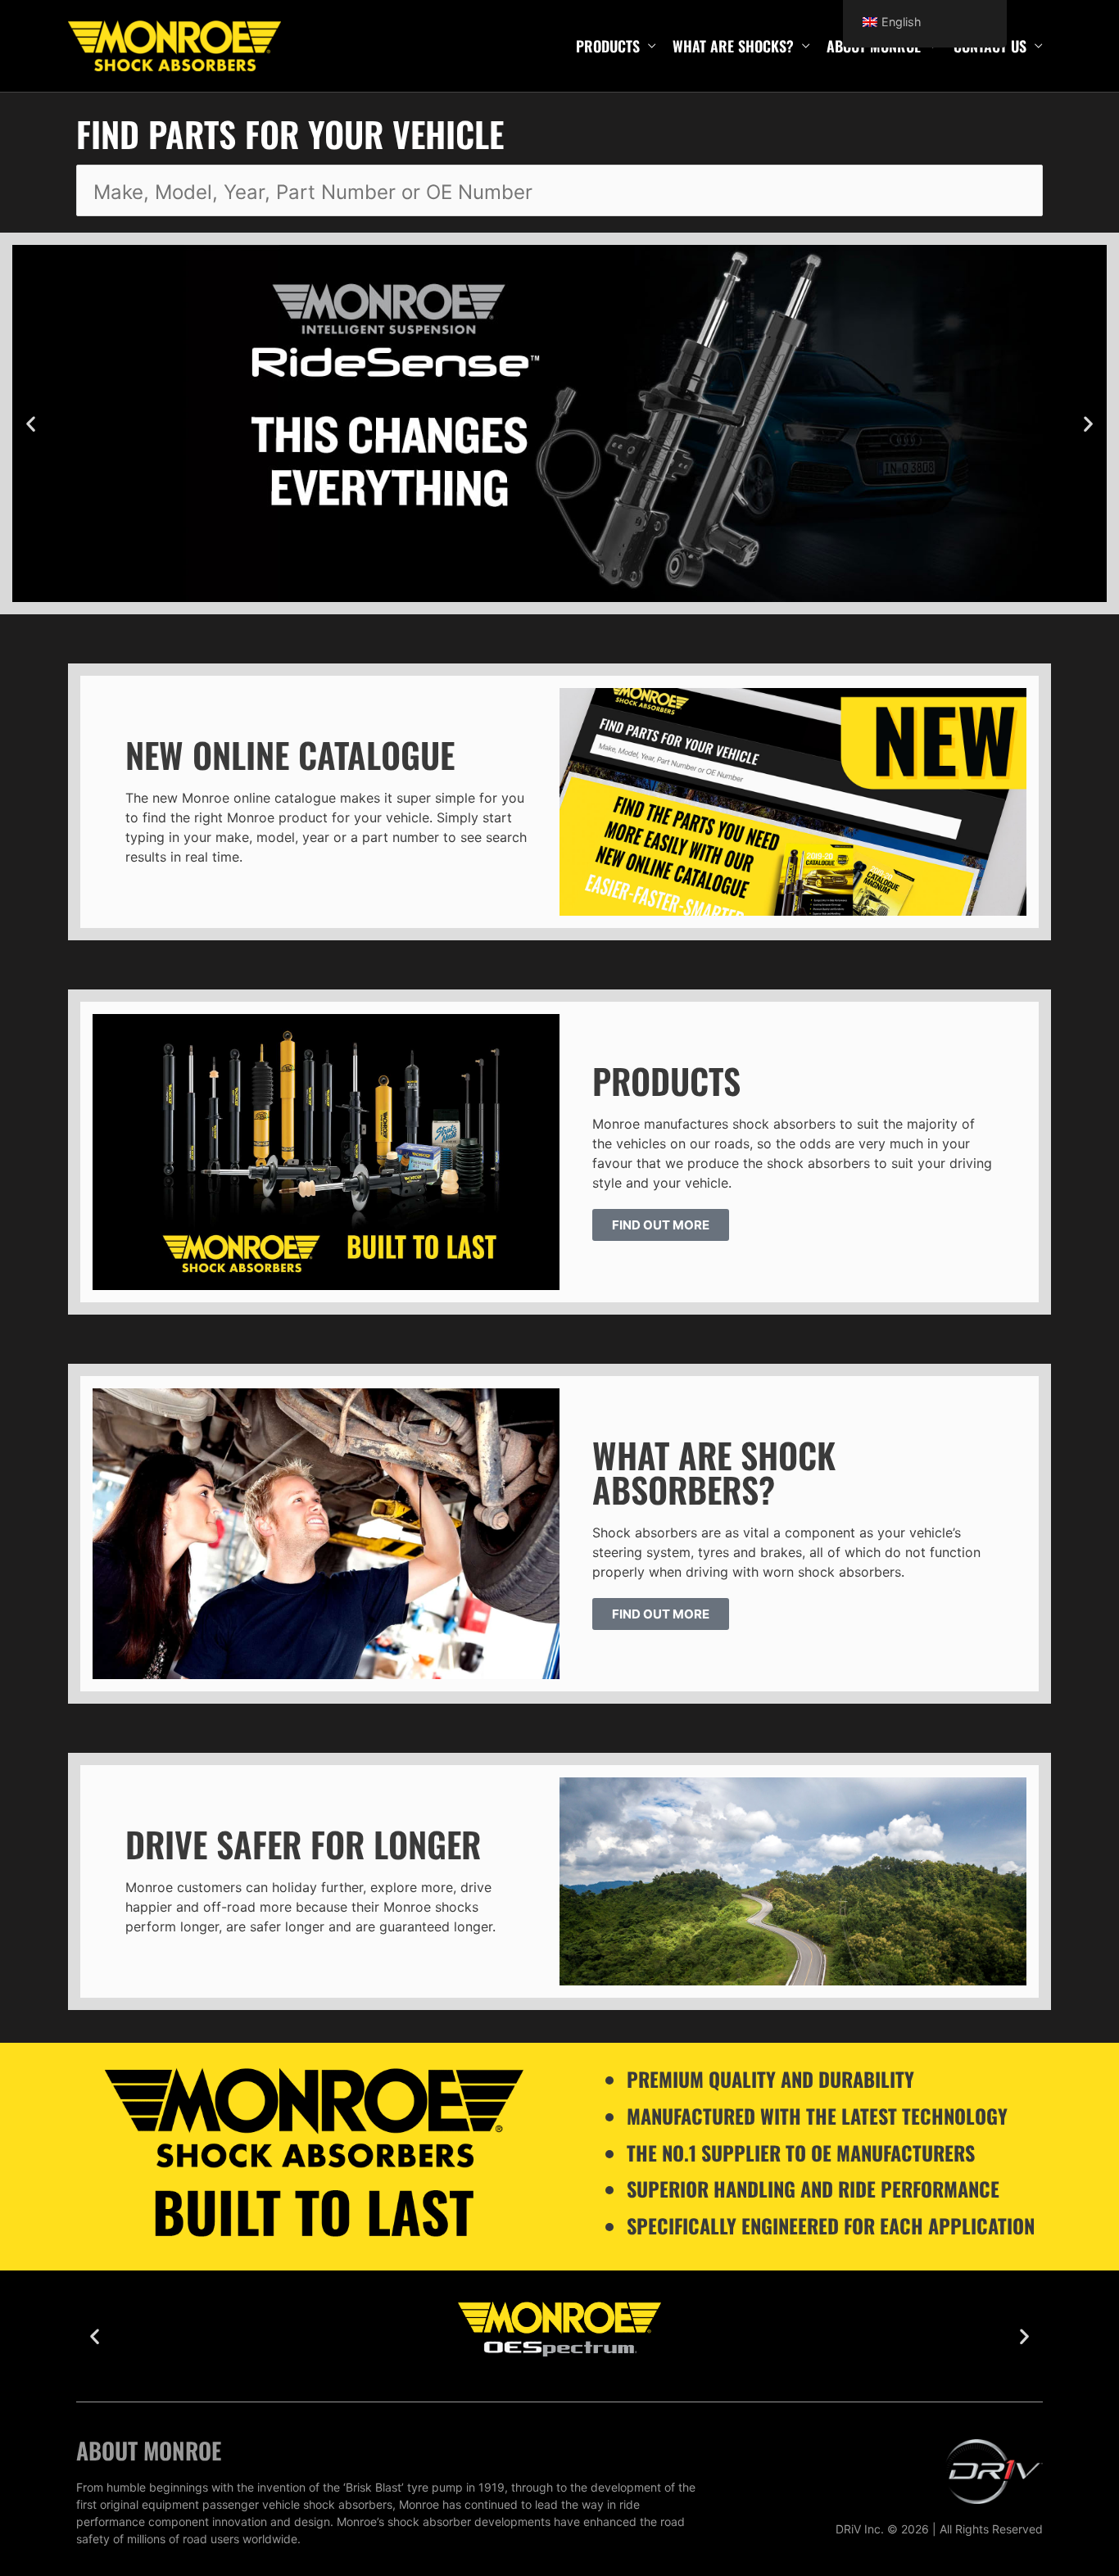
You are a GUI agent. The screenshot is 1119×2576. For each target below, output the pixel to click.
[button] (31, 424)
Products (608, 46)
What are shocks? (733, 46)
